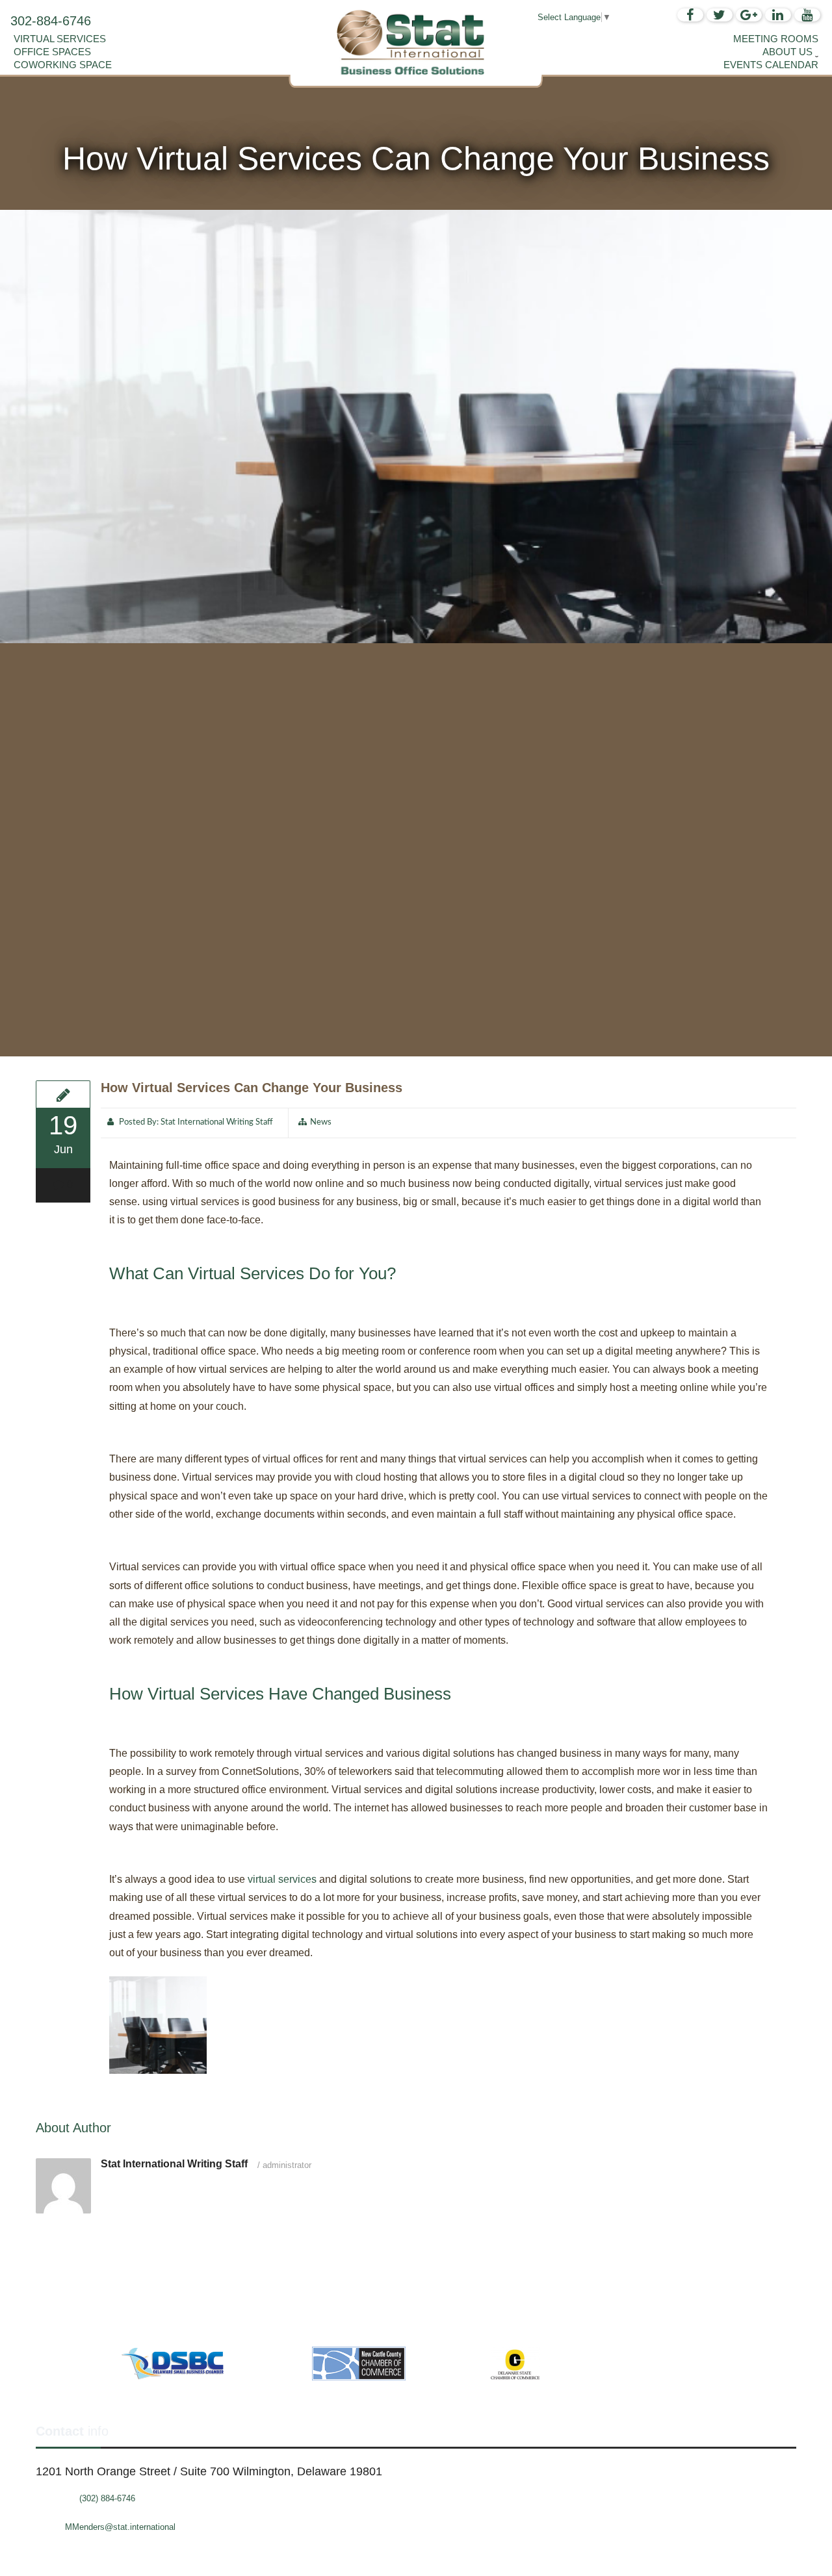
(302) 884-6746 (107, 2498)
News (321, 1122)
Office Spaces (52, 52)
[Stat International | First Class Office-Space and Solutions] (416, 42)
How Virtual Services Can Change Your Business (252, 1088)
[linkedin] (778, 15)
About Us (787, 52)
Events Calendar (771, 65)
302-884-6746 (51, 21)
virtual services (282, 1879)
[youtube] (807, 15)
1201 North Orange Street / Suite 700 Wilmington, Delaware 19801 (209, 2471)
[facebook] (690, 15)
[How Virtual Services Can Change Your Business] (63, 1094)
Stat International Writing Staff (217, 1122)
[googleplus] (749, 15)
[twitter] (720, 15)
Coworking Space (63, 65)
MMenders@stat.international (120, 2527)
